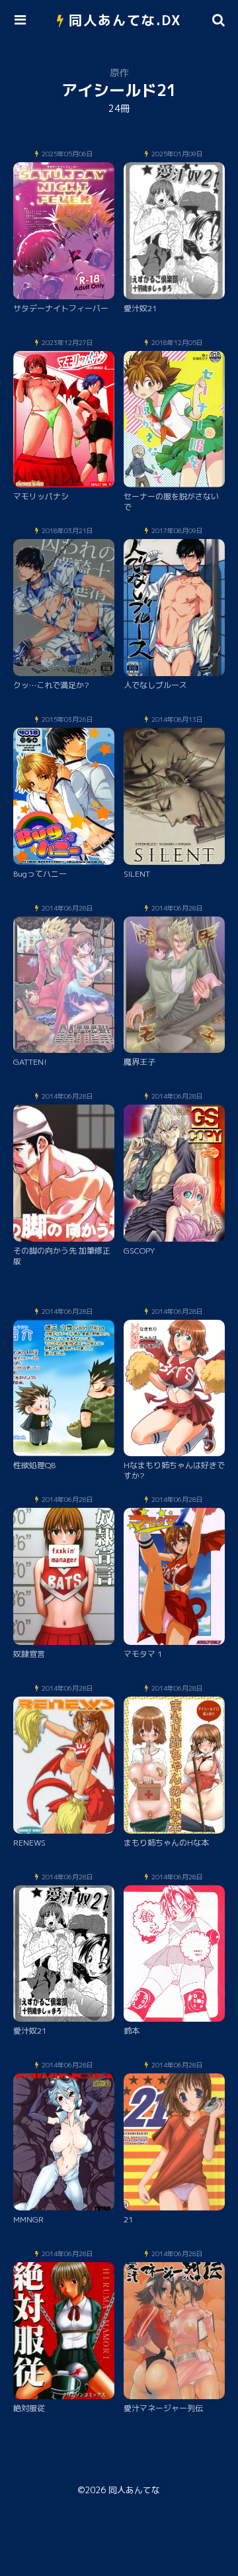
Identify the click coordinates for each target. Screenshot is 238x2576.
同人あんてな (134, 2490)
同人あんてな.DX (125, 20)
